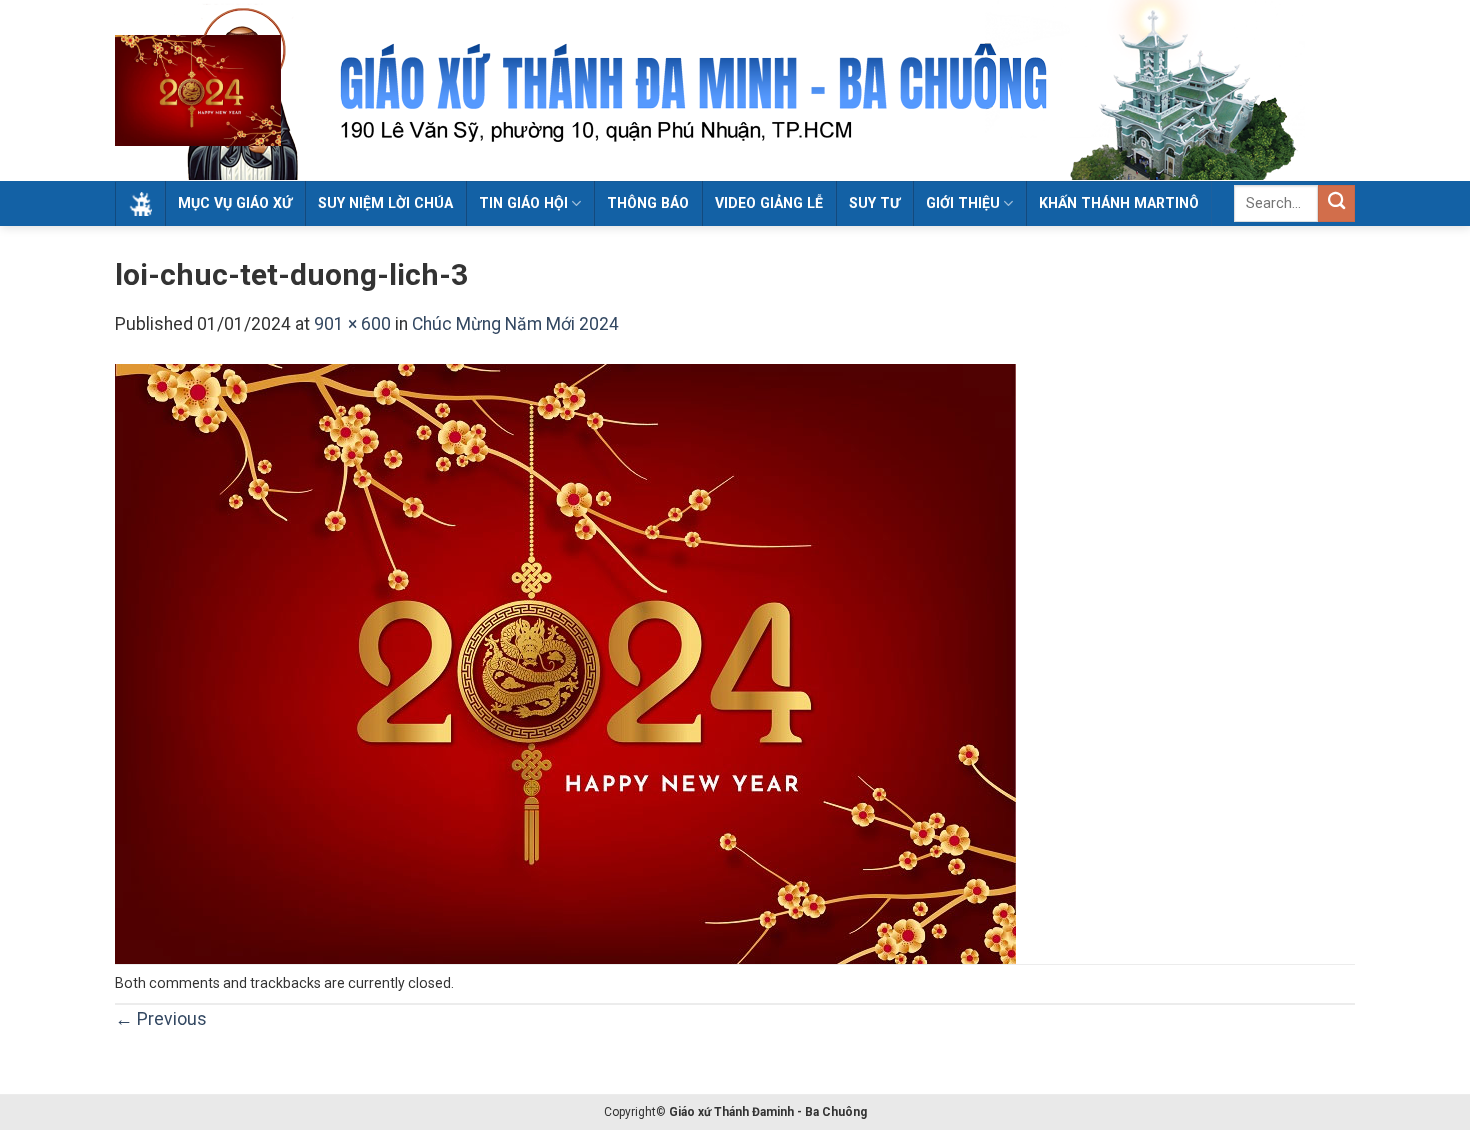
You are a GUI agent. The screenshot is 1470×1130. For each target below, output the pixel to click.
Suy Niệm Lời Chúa (385, 203)
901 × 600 (352, 324)
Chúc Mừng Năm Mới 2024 (515, 324)
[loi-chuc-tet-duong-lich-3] (565, 663)
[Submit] (1336, 203)
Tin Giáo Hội (523, 203)
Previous (161, 1019)
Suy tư (874, 203)
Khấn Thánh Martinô (1119, 203)
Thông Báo (648, 203)
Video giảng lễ (769, 203)
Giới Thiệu (963, 203)
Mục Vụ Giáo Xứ (235, 203)
